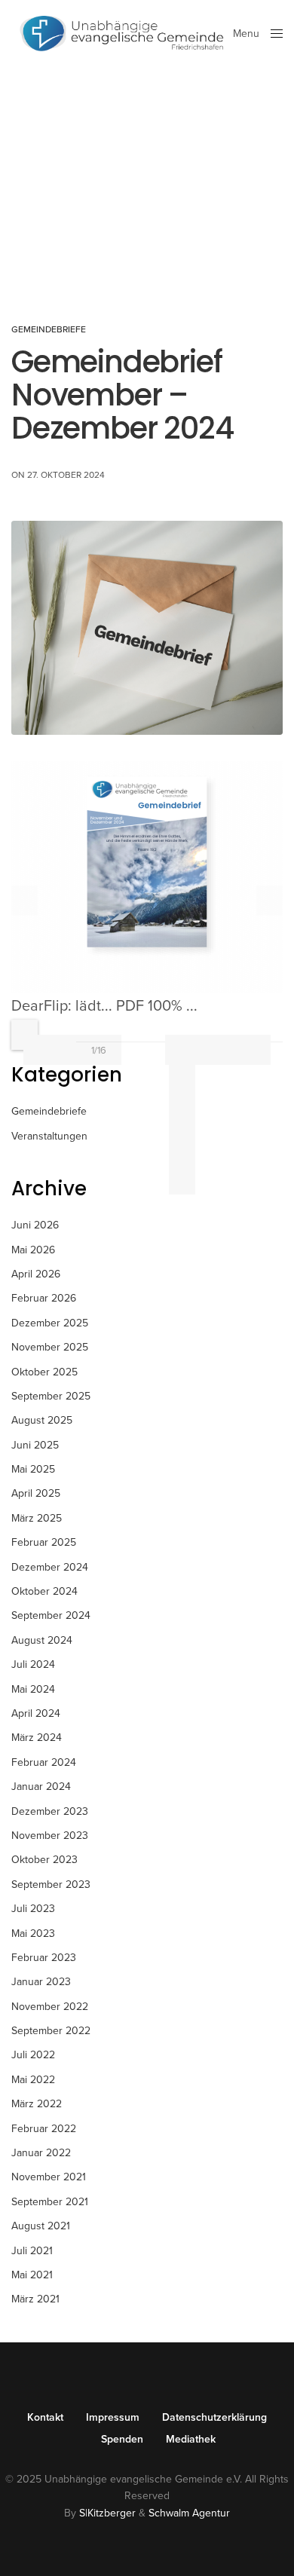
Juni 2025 (35, 1445)
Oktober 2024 (44, 1591)
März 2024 (37, 1738)
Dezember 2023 (50, 1811)
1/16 (99, 1051)
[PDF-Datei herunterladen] (182, 1059)
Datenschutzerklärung (214, 2418)
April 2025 (36, 1493)
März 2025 (37, 1518)
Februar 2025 (44, 1542)
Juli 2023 (33, 1909)
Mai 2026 (33, 1250)
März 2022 (37, 2104)
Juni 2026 (35, 1225)
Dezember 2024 (50, 1567)
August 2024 (42, 1640)
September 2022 (51, 2031)
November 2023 (50, 1836)
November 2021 (49, 2177)
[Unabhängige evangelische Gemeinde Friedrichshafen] (122, 34)
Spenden (122, 2440)
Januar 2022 (41, 2153)
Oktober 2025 (44, 1372)
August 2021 (41, 2226)
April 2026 (36, 1274)
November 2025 (50, 1347)
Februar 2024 (44, 1762)
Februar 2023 (44, 1958)
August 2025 (42, 1420)
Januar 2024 (41, 1787)
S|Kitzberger (107, 2513)
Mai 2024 (33, 1689)
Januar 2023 (41, 1982)
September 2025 (51, 1396)
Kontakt (45, 2418)
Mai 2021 (32, 2275)
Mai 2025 (33, 1469)
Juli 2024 (33, 1664)
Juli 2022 (33, 2055)
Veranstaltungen (49, 1136)
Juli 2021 (32, 2251)
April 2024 (36, 1713)
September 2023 (51, 1885)
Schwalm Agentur (189, 2513)
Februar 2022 (44, 2129)
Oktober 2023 (44, 1860)
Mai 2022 (33, 2080)
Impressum (113, 2418)
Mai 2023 (33, 1934)
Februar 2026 (44, 1298)
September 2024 (51, 1615)
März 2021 (35, 2299)
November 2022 (50, 2007)
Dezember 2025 (50, 1323)
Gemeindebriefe (49, 329)
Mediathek (191, 2440)
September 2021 (50, 2202)
